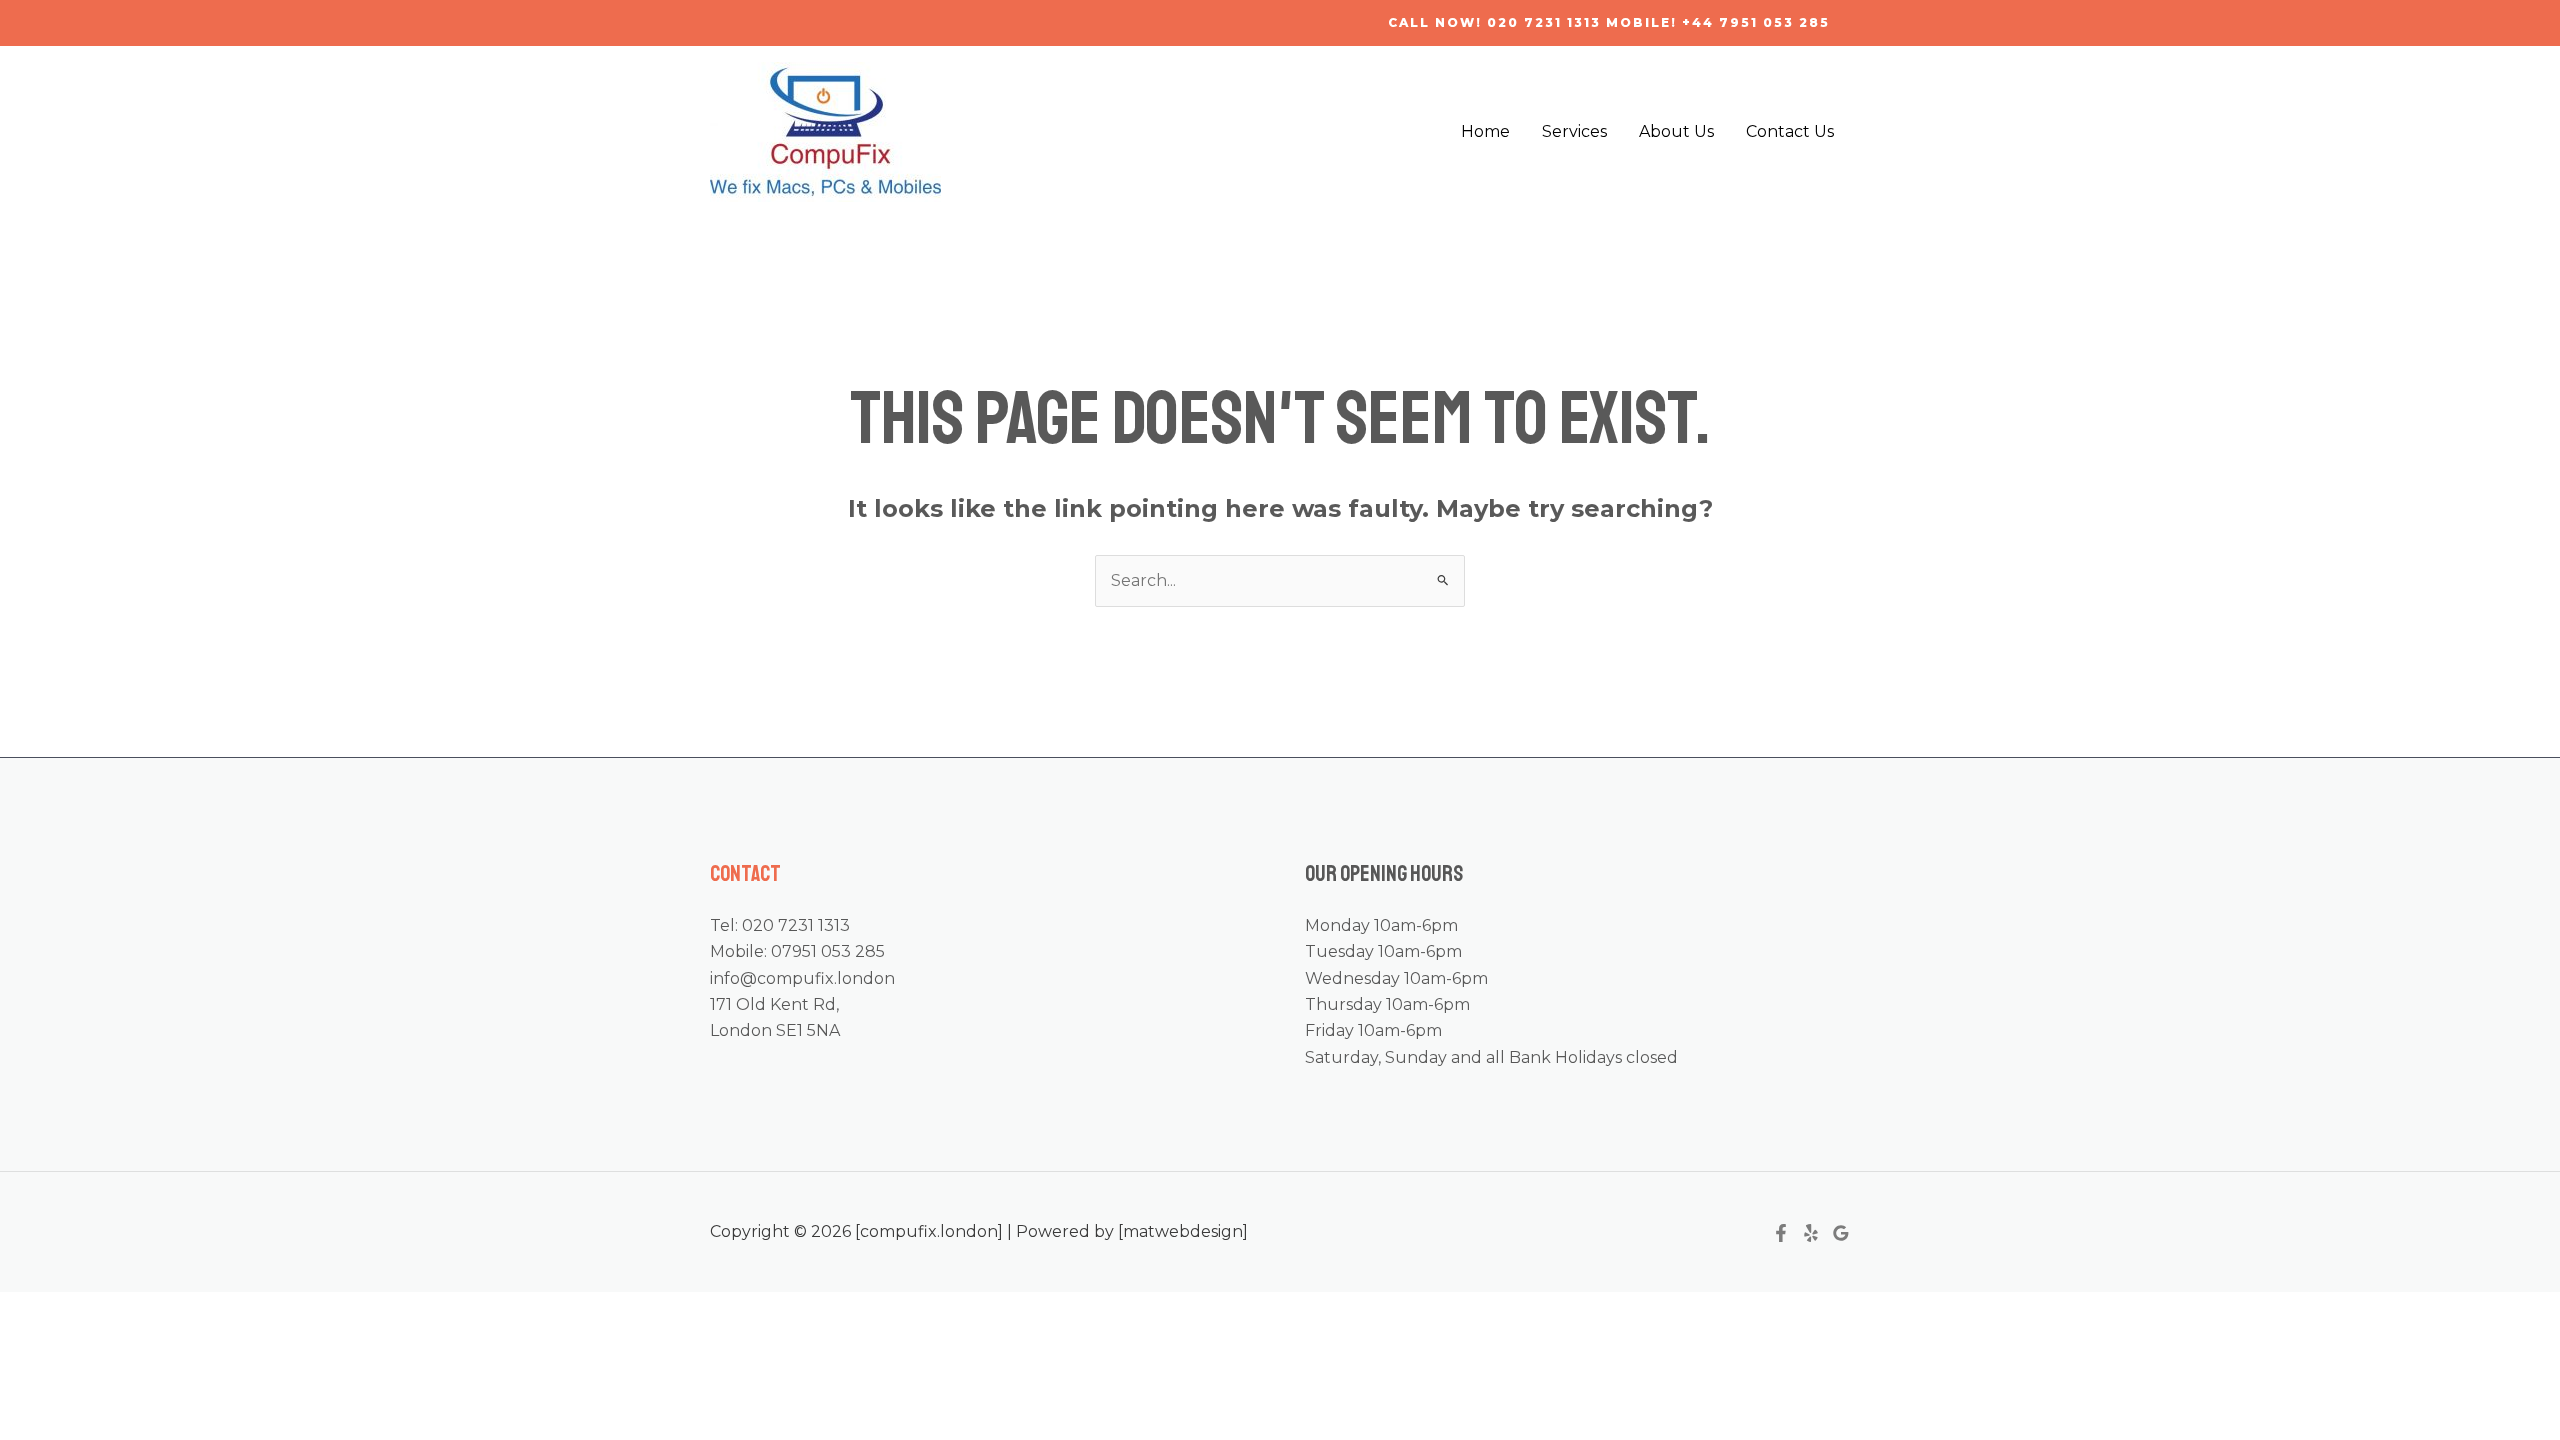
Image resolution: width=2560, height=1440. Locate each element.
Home (1485, 131)
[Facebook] (1781, 1233)
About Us (1676, 131)
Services (1574, 131)
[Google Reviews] (1841, 1233)
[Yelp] (1811, 1233)
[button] (1609, 23)
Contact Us (1790, 131)
